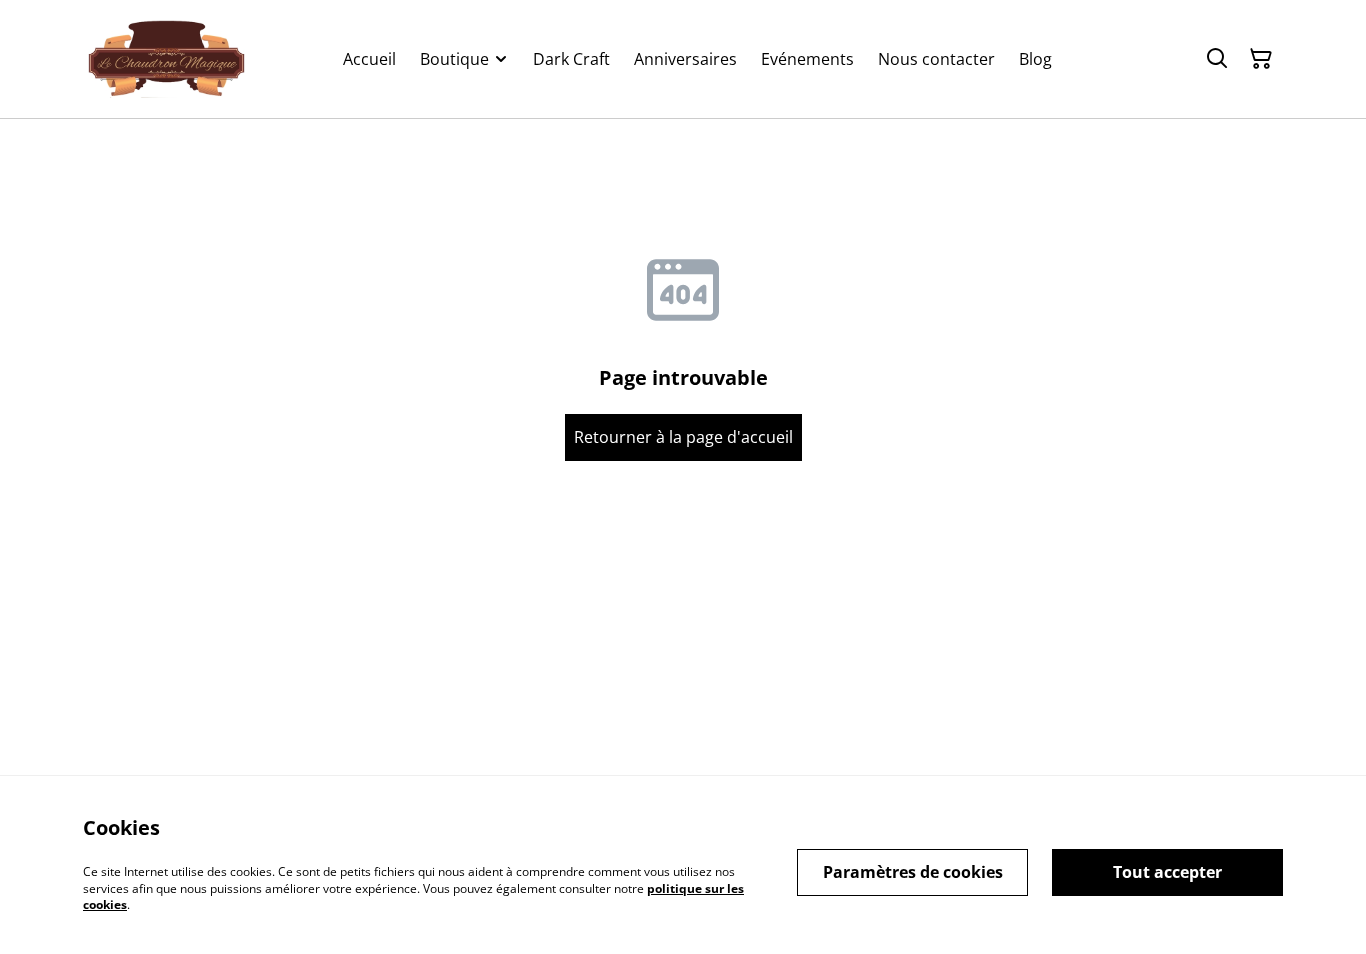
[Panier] (1261, 59)
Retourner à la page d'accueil (683, 437)
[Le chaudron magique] (166, 59)
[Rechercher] (1217, 59)
